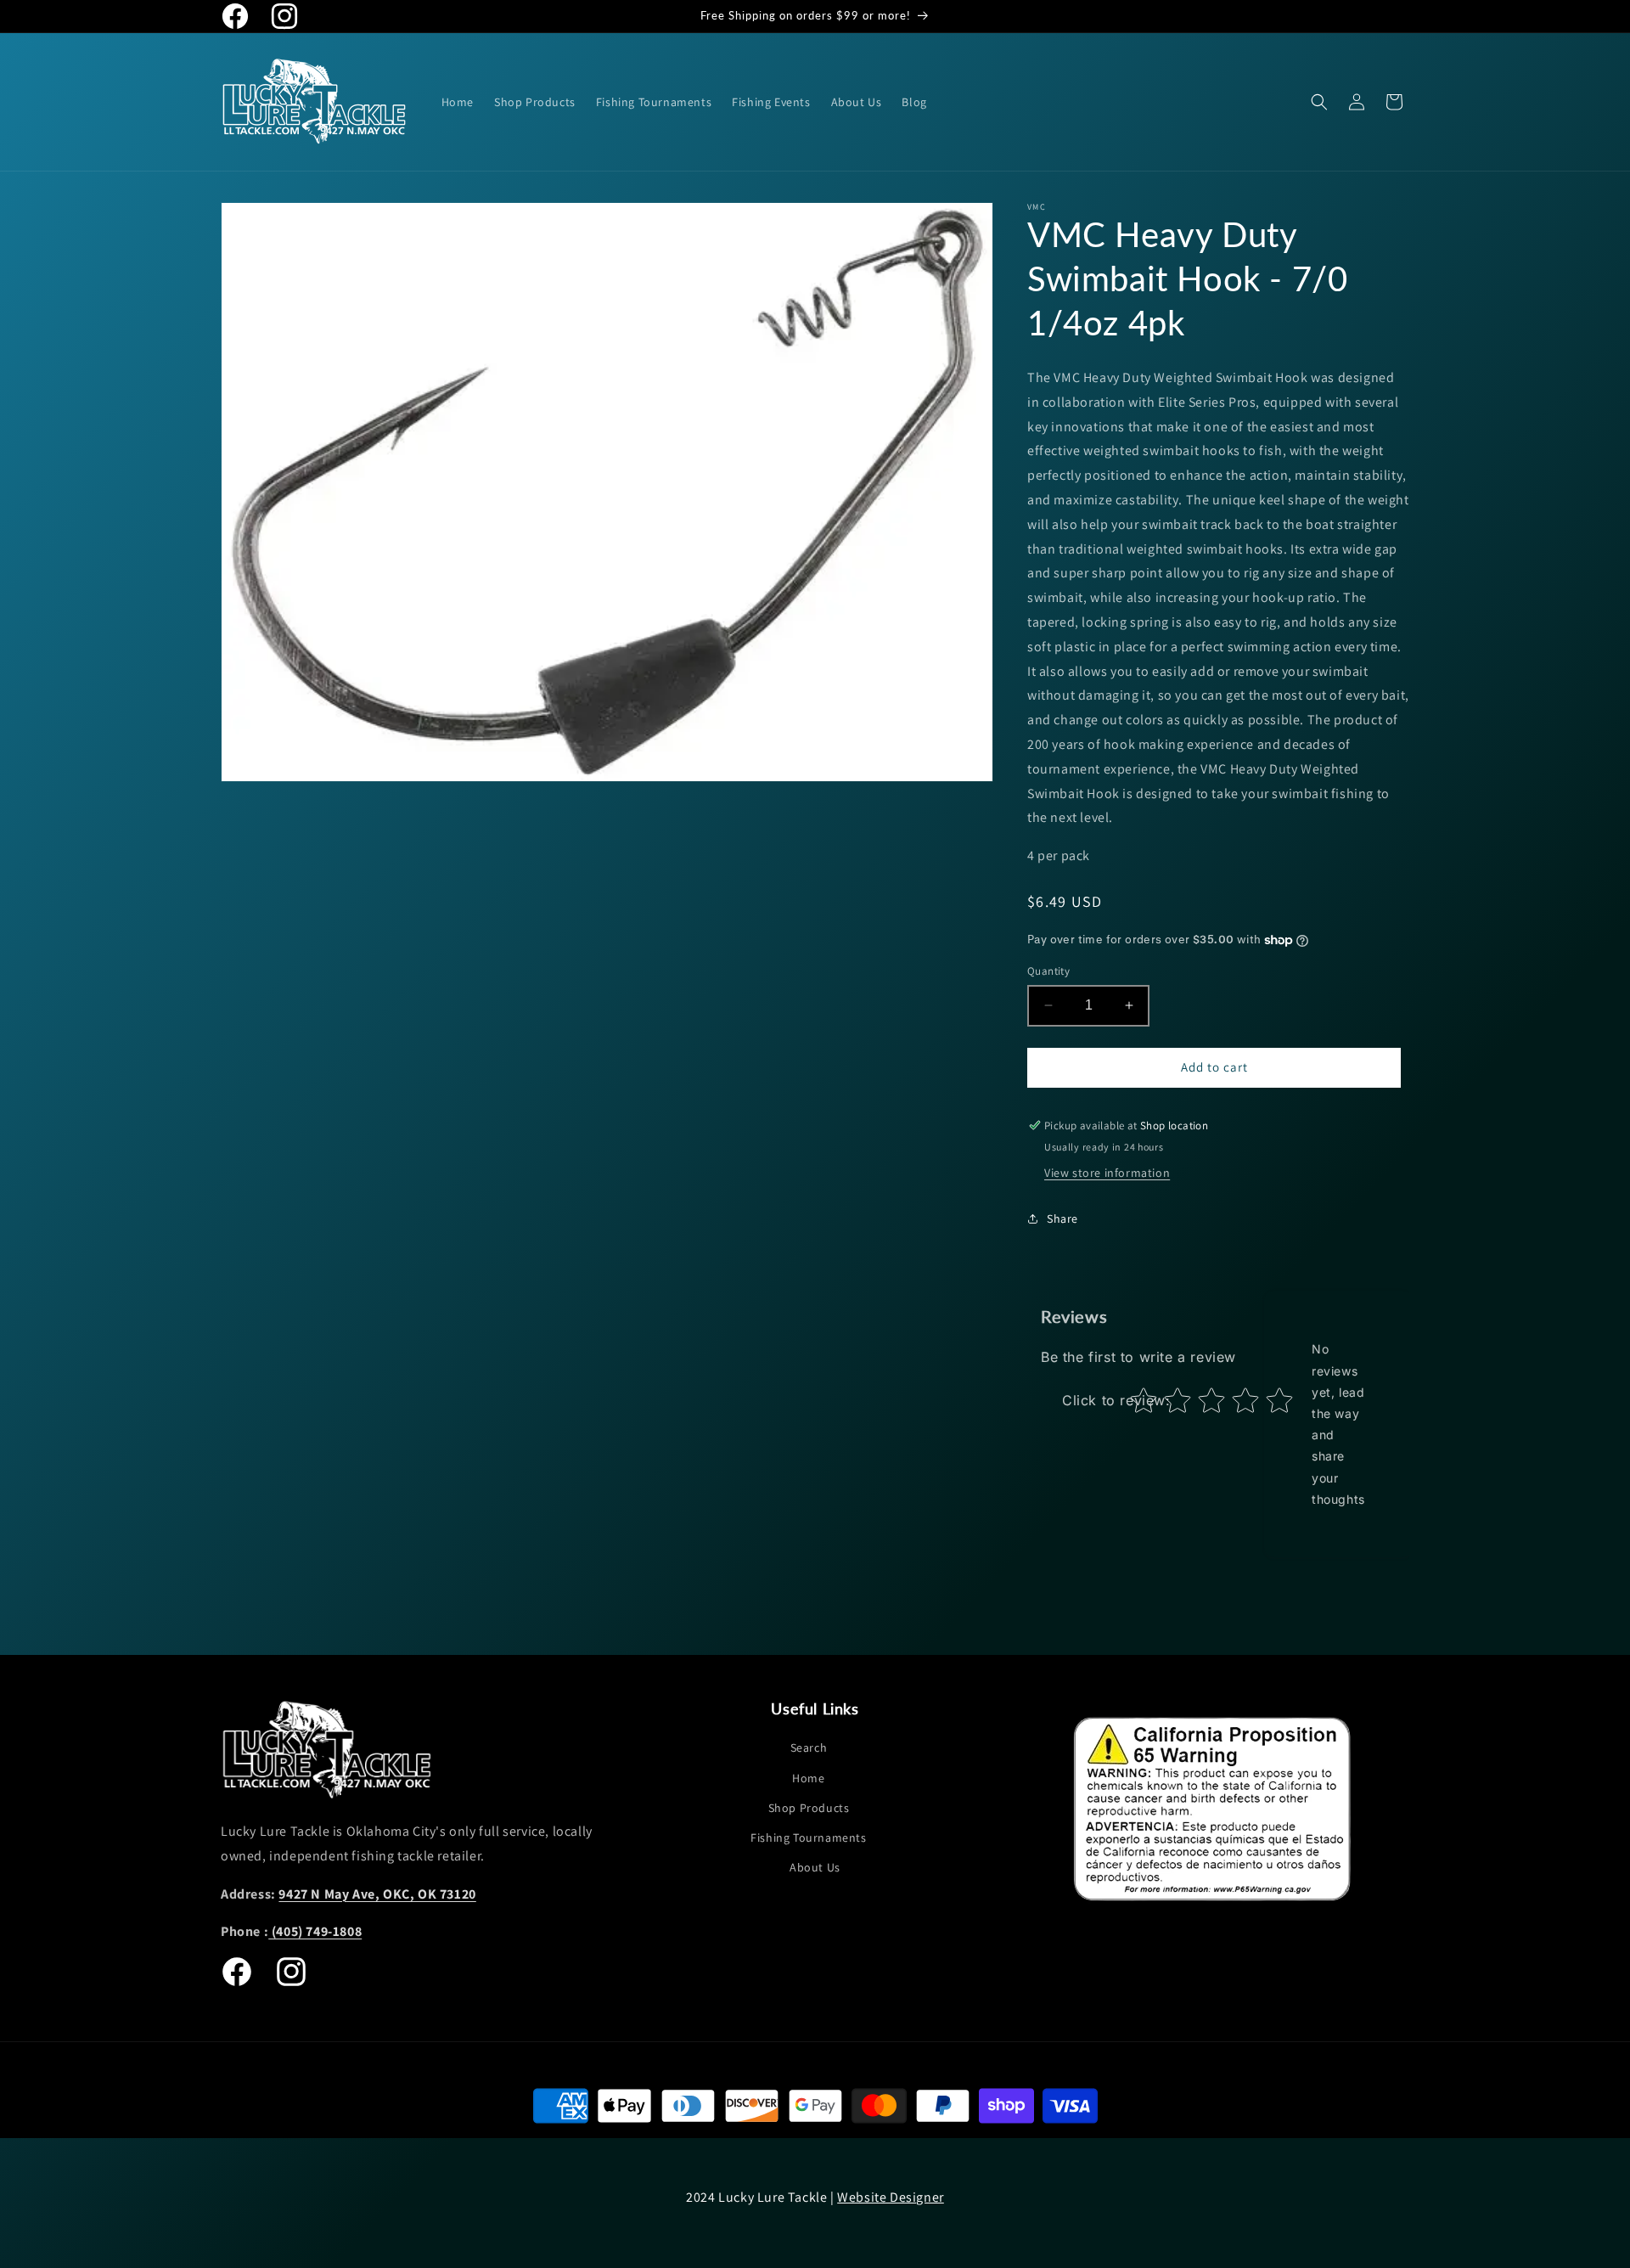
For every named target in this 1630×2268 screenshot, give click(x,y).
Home (808, 1778)
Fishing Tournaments (808, 1837)
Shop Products (809, 1808)
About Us (815, 1867)
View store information (1107, 1173)
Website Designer (891, 2197)
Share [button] (1062, 1218)
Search (809, 1747)
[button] (1319, 102)
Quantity (1048, 971)
